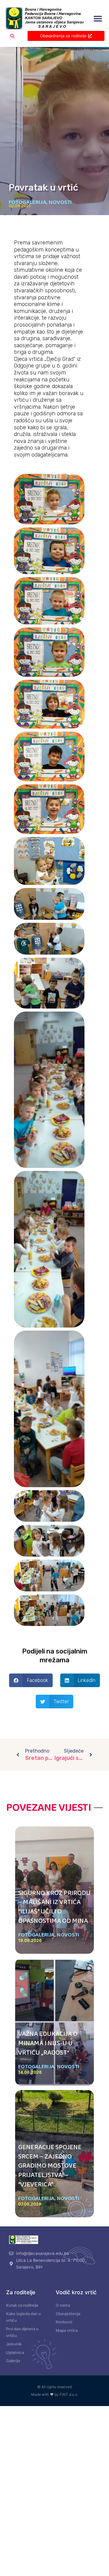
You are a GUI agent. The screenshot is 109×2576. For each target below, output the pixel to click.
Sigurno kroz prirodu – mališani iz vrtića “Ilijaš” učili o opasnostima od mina (54, 1907)
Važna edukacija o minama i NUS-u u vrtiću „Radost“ (48, 2043)
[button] (98, 19)
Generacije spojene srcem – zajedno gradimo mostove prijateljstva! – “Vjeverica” (50, 2166)
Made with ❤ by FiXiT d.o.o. (55, 2394)
